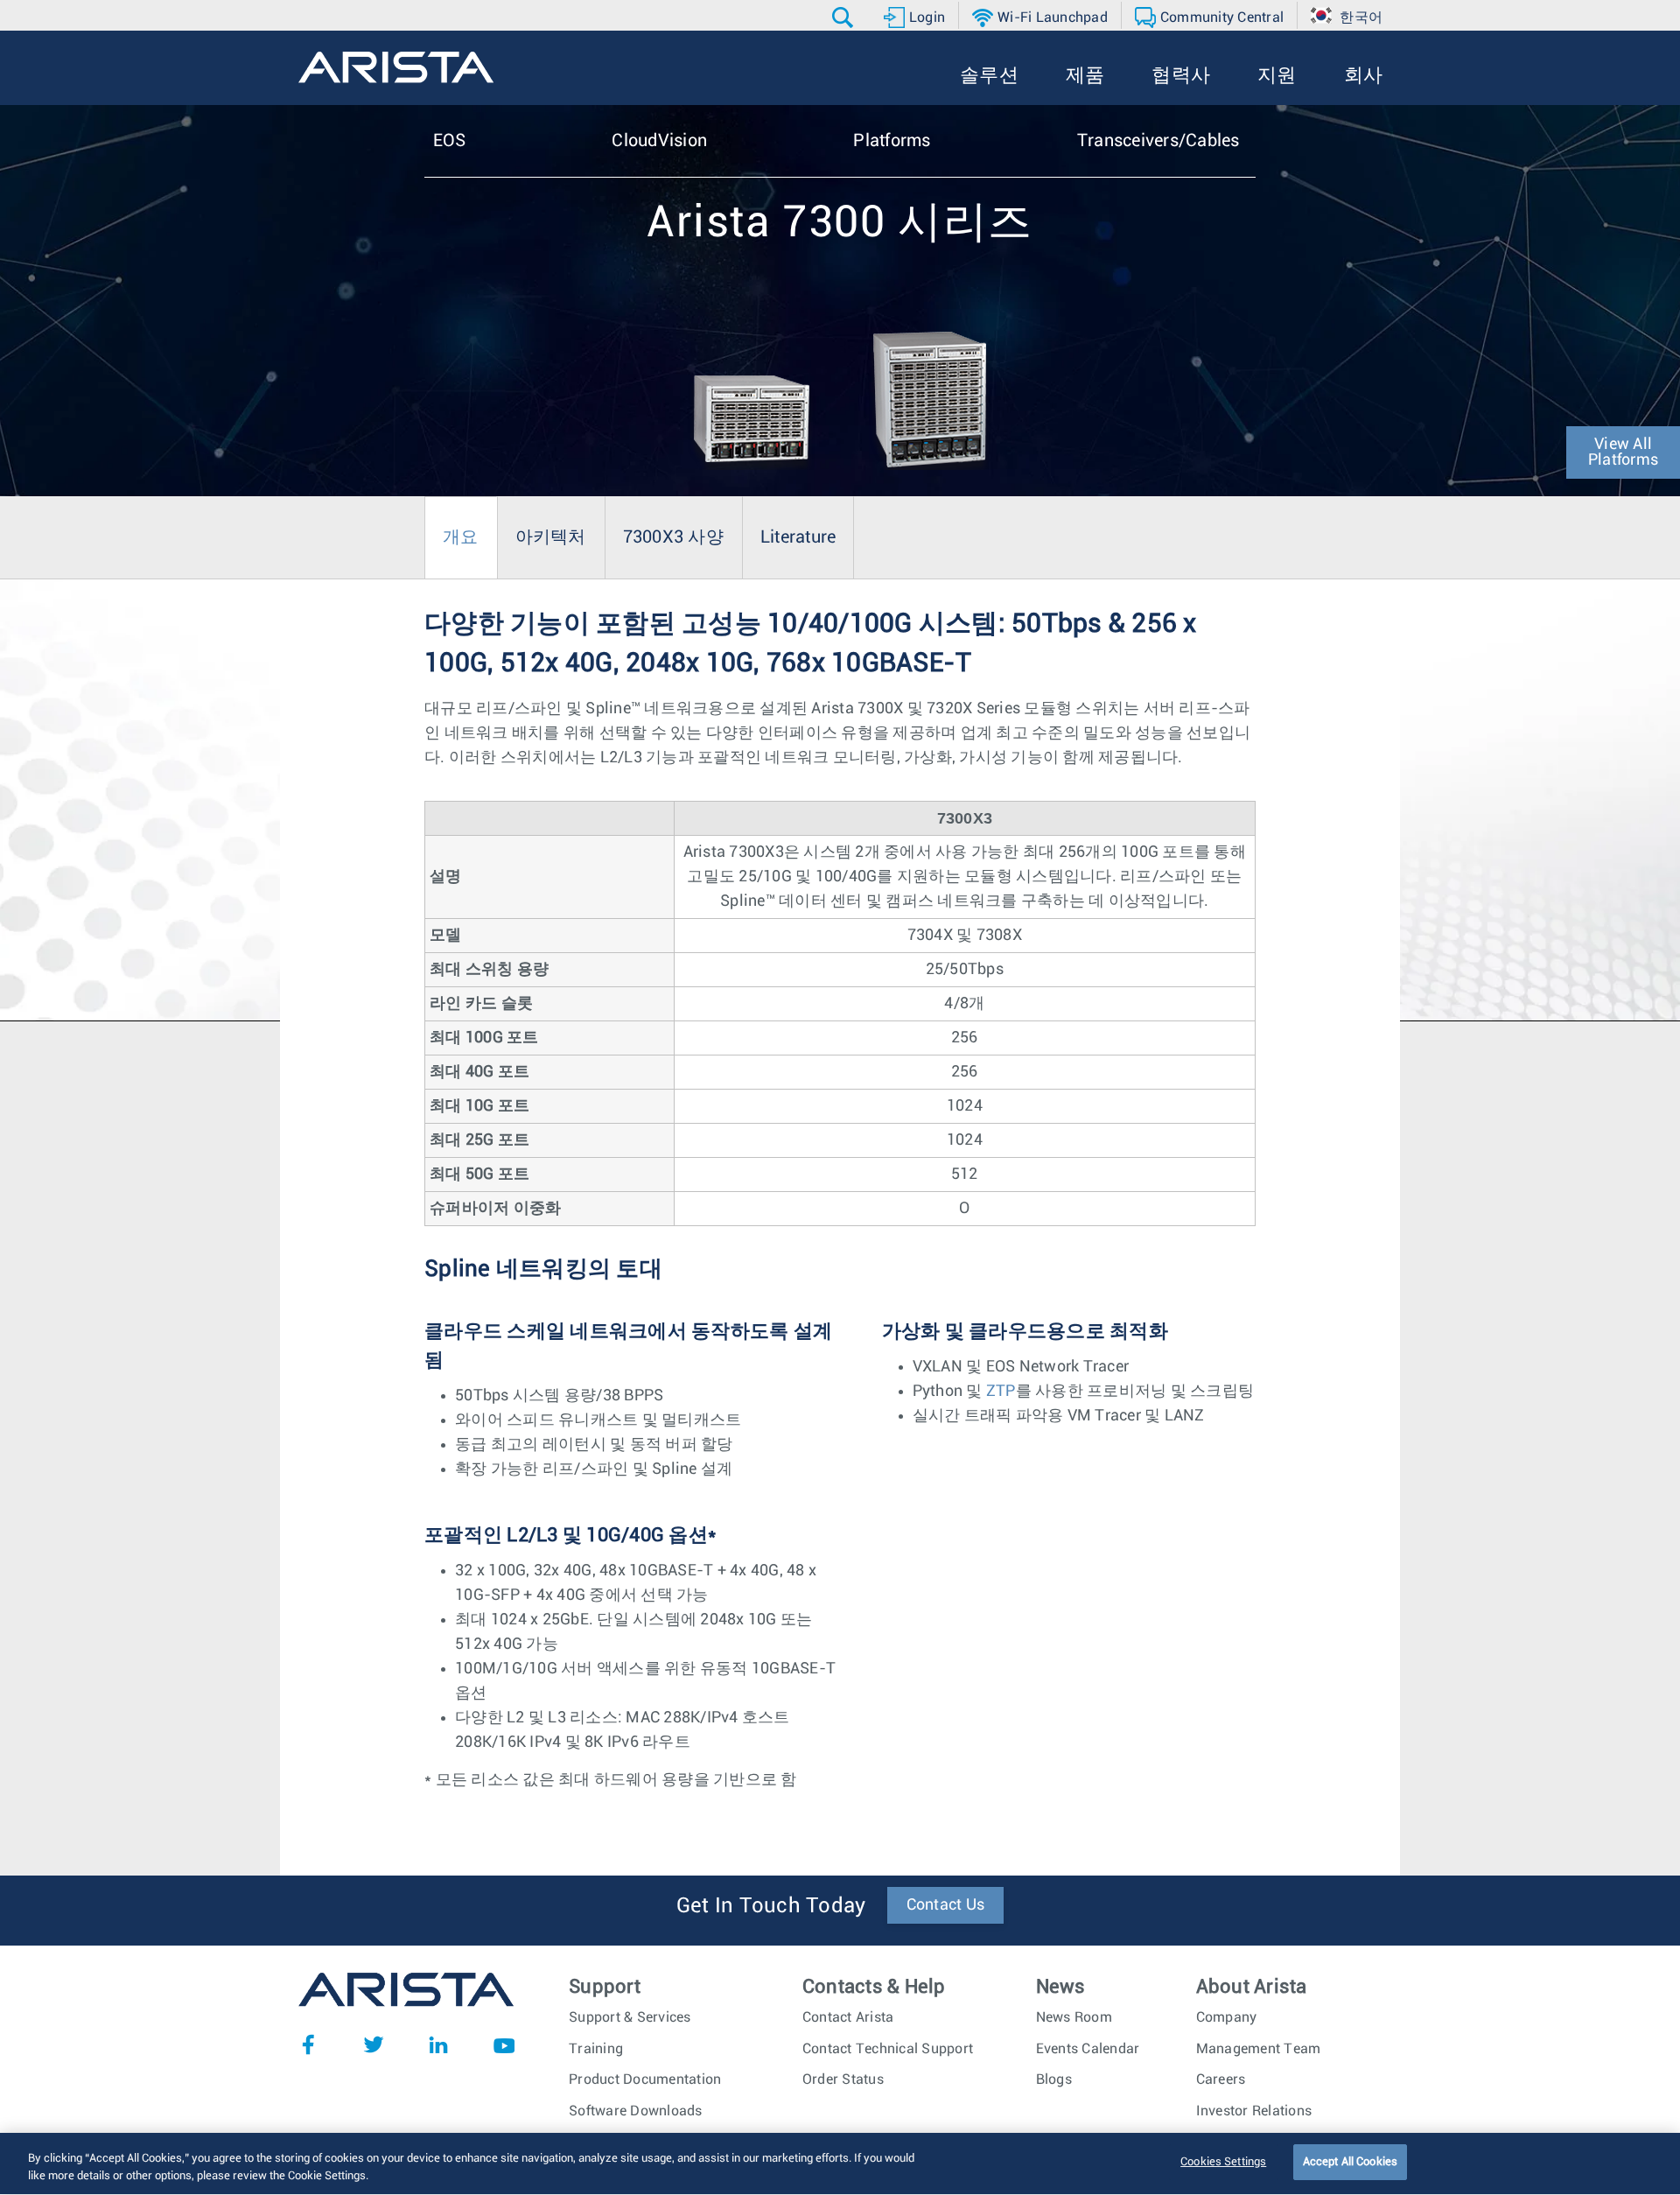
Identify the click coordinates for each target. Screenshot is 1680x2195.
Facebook (308, 2044)
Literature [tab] (798, 537)
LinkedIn (438, 2044)
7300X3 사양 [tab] (673, 537)
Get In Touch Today (771, 1906)
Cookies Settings (1223, 2162)
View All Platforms (1623, 452)
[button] (845, 18)
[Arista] (396, 67)
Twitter (374, 2044)
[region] (840, 2164)
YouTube (504, 2044)
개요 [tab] (461, 537)
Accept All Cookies (1350, 2162)
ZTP (1001, 1392)
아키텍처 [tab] (551, 537)
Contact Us (946, 1905)
